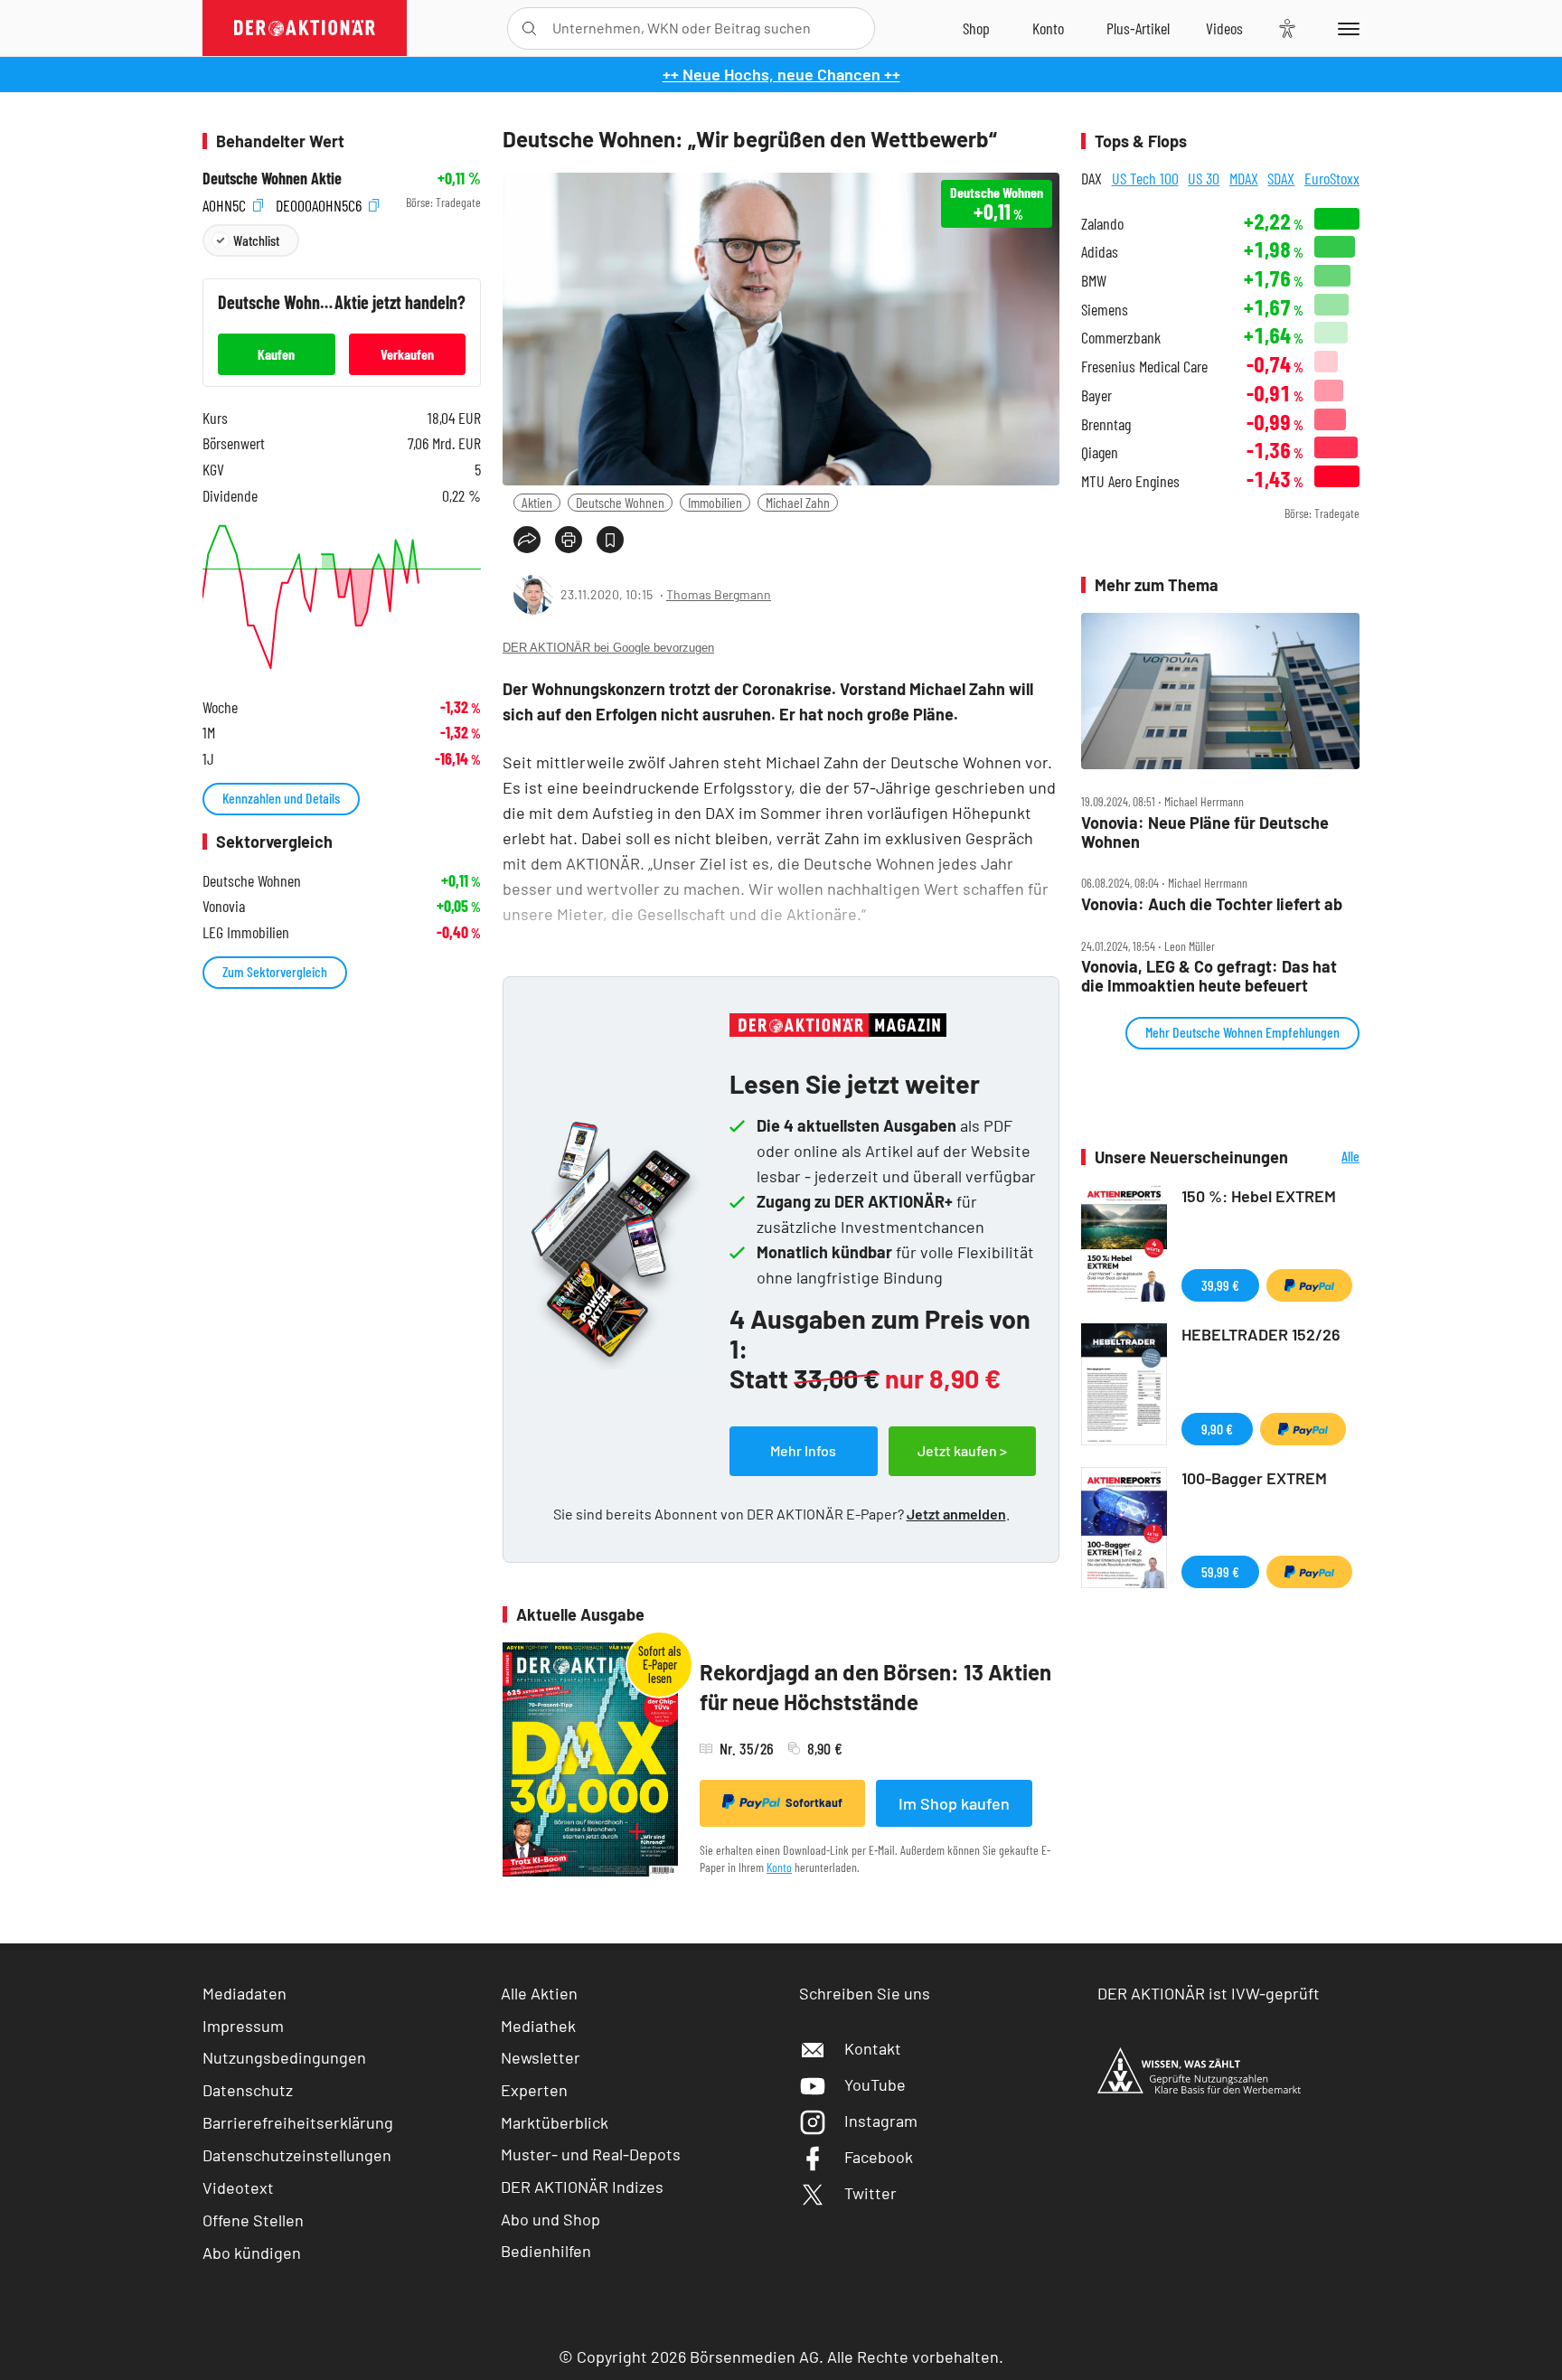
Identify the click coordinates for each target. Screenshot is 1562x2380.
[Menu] (1346, 28)
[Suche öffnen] (529, 28)
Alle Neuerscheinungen (1328, 1157)
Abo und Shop (550, 2219)
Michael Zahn (798, 502)
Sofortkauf (814, 1802)
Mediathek (538, 2026)
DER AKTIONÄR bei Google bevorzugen (608, 648)
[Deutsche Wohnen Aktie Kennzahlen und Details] (342, 597)
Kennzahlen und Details (281, 798)
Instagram (881, 2121)
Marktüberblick (555, 2122)
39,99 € (1220, 1285)
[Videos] (1224, 28)
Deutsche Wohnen (620, 502)
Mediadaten (245, 1993)
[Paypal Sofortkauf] (1309, 1285)
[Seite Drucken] (569, 540)
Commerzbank (1121, 338)
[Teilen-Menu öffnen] (527, 540)
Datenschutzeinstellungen (297, 2155)
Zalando (1102, 224)
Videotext (238, 2187)
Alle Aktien (539, 1993)
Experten (534, 2090)
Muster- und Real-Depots (591, 2154)
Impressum (243, 2026)
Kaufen (276, 354)
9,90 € (1217, 1429)
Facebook (879, 2157)
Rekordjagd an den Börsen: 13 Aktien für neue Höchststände (875, 1687)
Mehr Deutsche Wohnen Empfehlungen (1242, 1032)
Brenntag (1106, 424)
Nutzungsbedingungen (284, 2057)
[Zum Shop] (976, 28)
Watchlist (256, 240)
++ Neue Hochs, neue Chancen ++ (781, 74)
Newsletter (541, 2057)
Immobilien (715, 502)
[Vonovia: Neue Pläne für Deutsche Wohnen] (1220, 691)
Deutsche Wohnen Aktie (272, 179)
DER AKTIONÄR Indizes (582, 2187)
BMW (1094, 281)
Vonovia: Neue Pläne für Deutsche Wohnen (1205, 832)
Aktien (537, 502)
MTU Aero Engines (1130, 481)
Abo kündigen (252, 2253)
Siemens (1105, 310)
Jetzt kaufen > (962, 1450)
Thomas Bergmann (719, 594)
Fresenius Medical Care (1144, 367)
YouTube (875, 2084)
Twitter (870, 2193)
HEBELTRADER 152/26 (1261, 1334)
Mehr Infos (803, 1450)
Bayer (1096, 395)
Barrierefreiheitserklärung (298, 2122)
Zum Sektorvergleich (275, 971)
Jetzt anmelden (956, 1514)
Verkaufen (407, 354)
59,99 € (1220, 1571)
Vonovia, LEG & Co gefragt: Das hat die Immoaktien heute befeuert (1209, 976)
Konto (779, 1867)
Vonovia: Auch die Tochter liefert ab (1212, 904)
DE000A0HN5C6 (320, 203)
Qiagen (1100, 452)
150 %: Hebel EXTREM (1259, 1196)
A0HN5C (226, 203)
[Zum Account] (1048, 28)
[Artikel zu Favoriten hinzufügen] (610, 540)
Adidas (1100, 252)
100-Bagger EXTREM (1254, 1478)
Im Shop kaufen (954, 1803)
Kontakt (873, 2048)
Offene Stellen (253, 2220)
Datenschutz (248, 2090)
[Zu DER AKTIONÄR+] (1138, 28)
